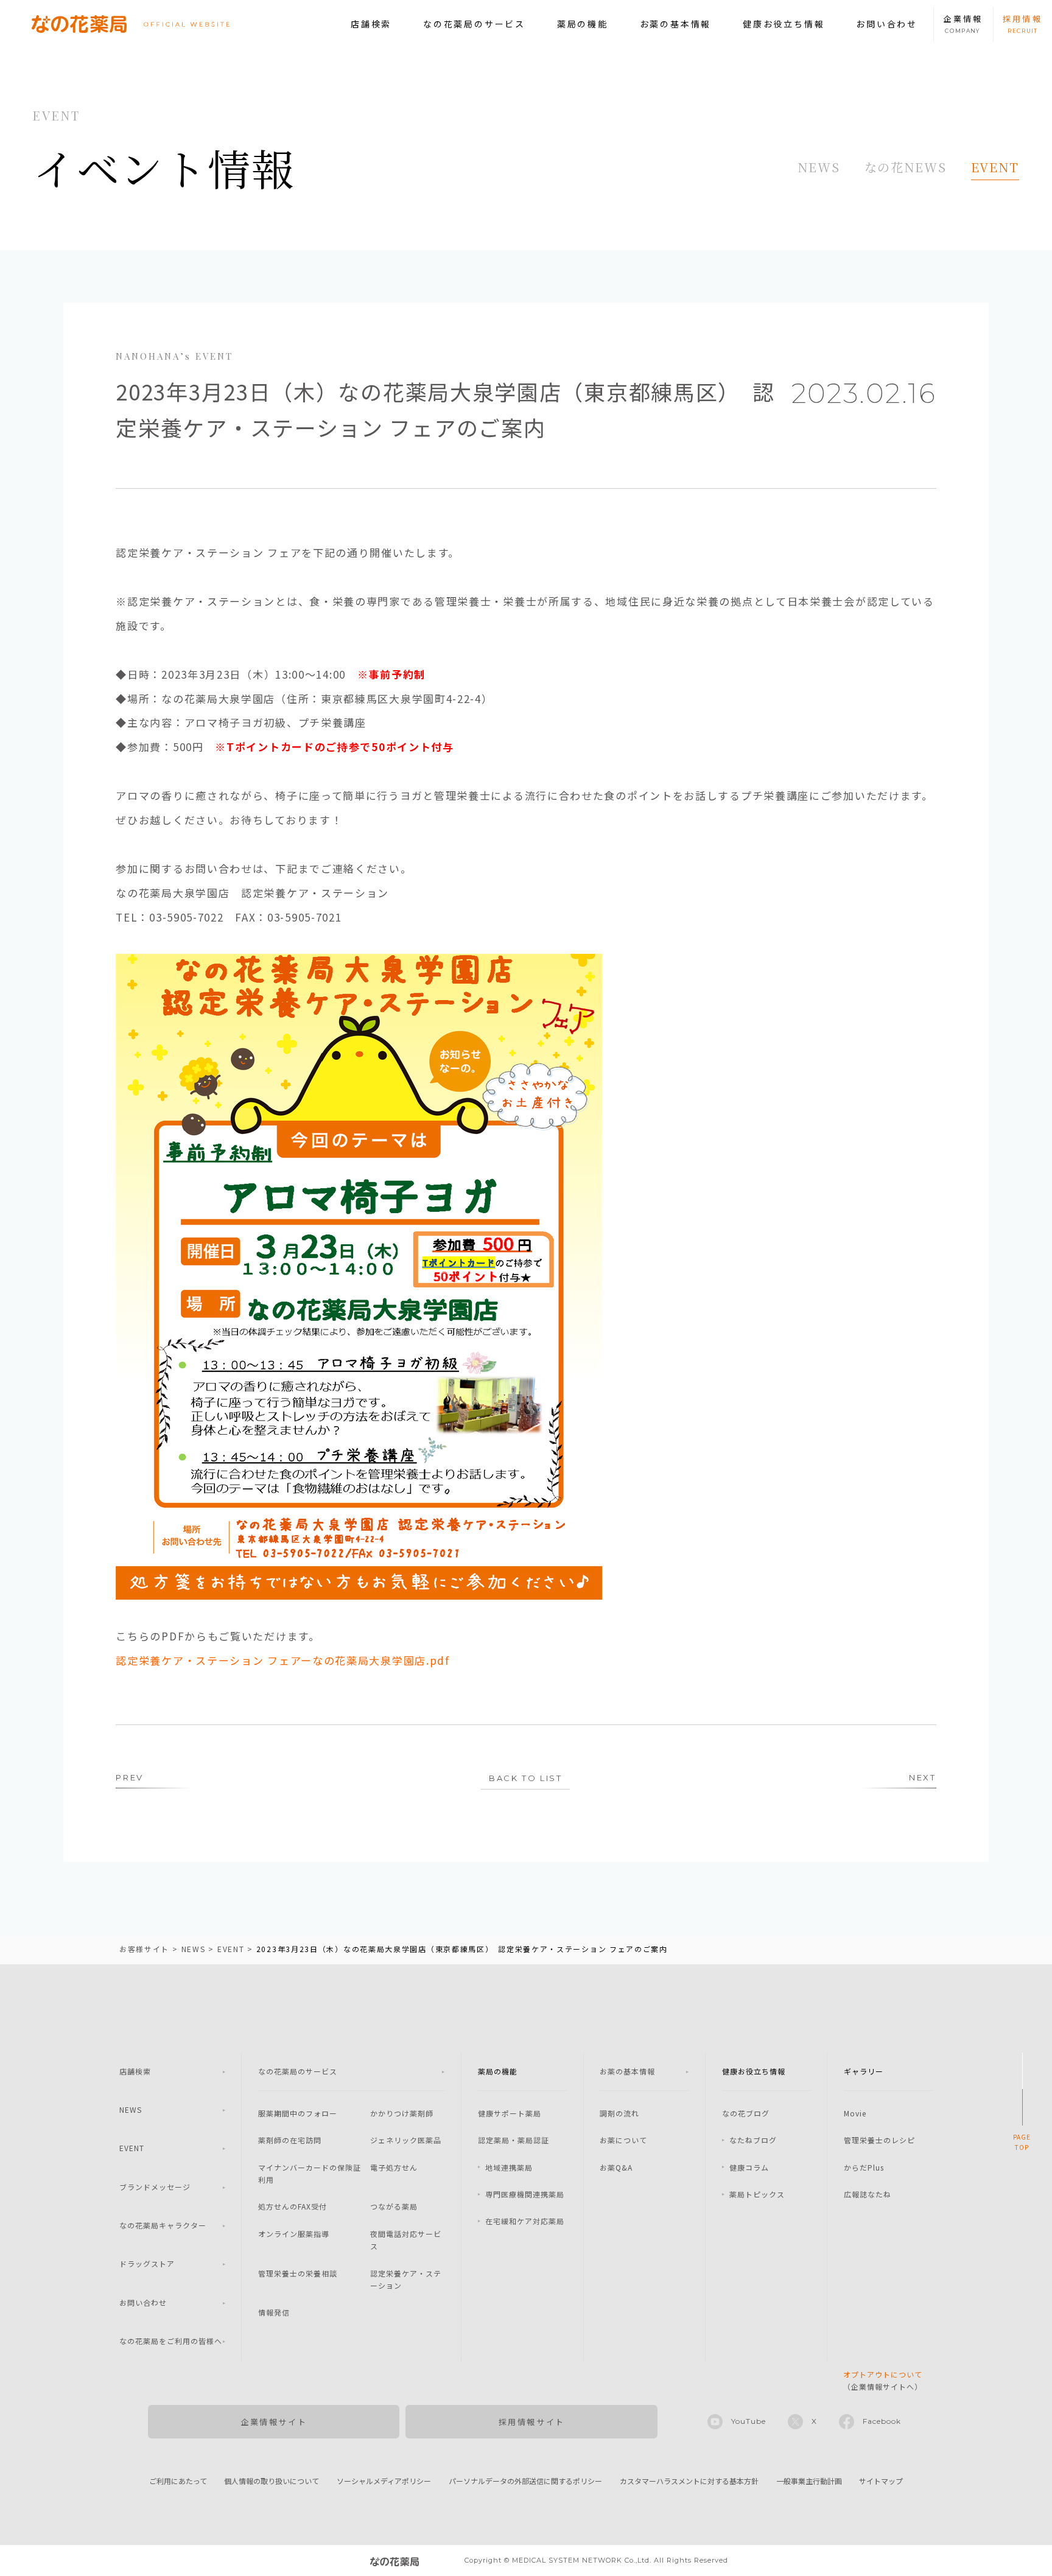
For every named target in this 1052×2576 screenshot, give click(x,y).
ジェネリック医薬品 (406, 2140)
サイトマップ (881, 2481)
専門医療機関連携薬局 (525, 2194)
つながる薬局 (394, 2206)
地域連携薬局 (509, 2167)
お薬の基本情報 (676, 24)
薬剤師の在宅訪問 (290, 2140)
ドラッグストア (147, 2263)
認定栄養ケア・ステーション (406, 2279)
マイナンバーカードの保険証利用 (310, 2173)
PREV (129, 1777)
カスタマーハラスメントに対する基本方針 (689, 2481)
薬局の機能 (583, 24)
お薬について (623, 2140)
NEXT (922, 1777)
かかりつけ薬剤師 (402, 2113)
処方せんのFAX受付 (293, 2206)
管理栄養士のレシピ (879, 2140)
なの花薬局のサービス (474, 24)
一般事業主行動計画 (809, 2481)
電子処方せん (394, 2167)
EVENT (995, 167)
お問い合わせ (887, 24)
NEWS (819, 167)
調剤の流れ (619, 2113)
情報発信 (274, 2312)
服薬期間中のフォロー (298, 2113)
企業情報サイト (274, 2422)
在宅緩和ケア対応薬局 (525, 2221)
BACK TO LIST (525, 1778)
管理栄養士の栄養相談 (298, 2273)
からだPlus (864, 2167)
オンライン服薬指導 (294, 2234)
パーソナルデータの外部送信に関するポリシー (525, 2481)
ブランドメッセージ (155, 2187)
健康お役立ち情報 (784, 24)
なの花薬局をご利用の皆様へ (171, 2341)
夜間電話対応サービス (406, 2240)
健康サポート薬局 (510, 2113)
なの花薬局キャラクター (163, 2225)
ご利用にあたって (178, 2481)
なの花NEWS (906, 167)
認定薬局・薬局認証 (514, 2140)
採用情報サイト (532, 2422)
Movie (855, 2113)
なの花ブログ (746, 2113)
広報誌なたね (868, 2194)
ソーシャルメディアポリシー (384, 2481)
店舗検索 (371, 24)
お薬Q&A (616, 2167)
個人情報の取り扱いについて (272, 2481)
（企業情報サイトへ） (883, 2380)
